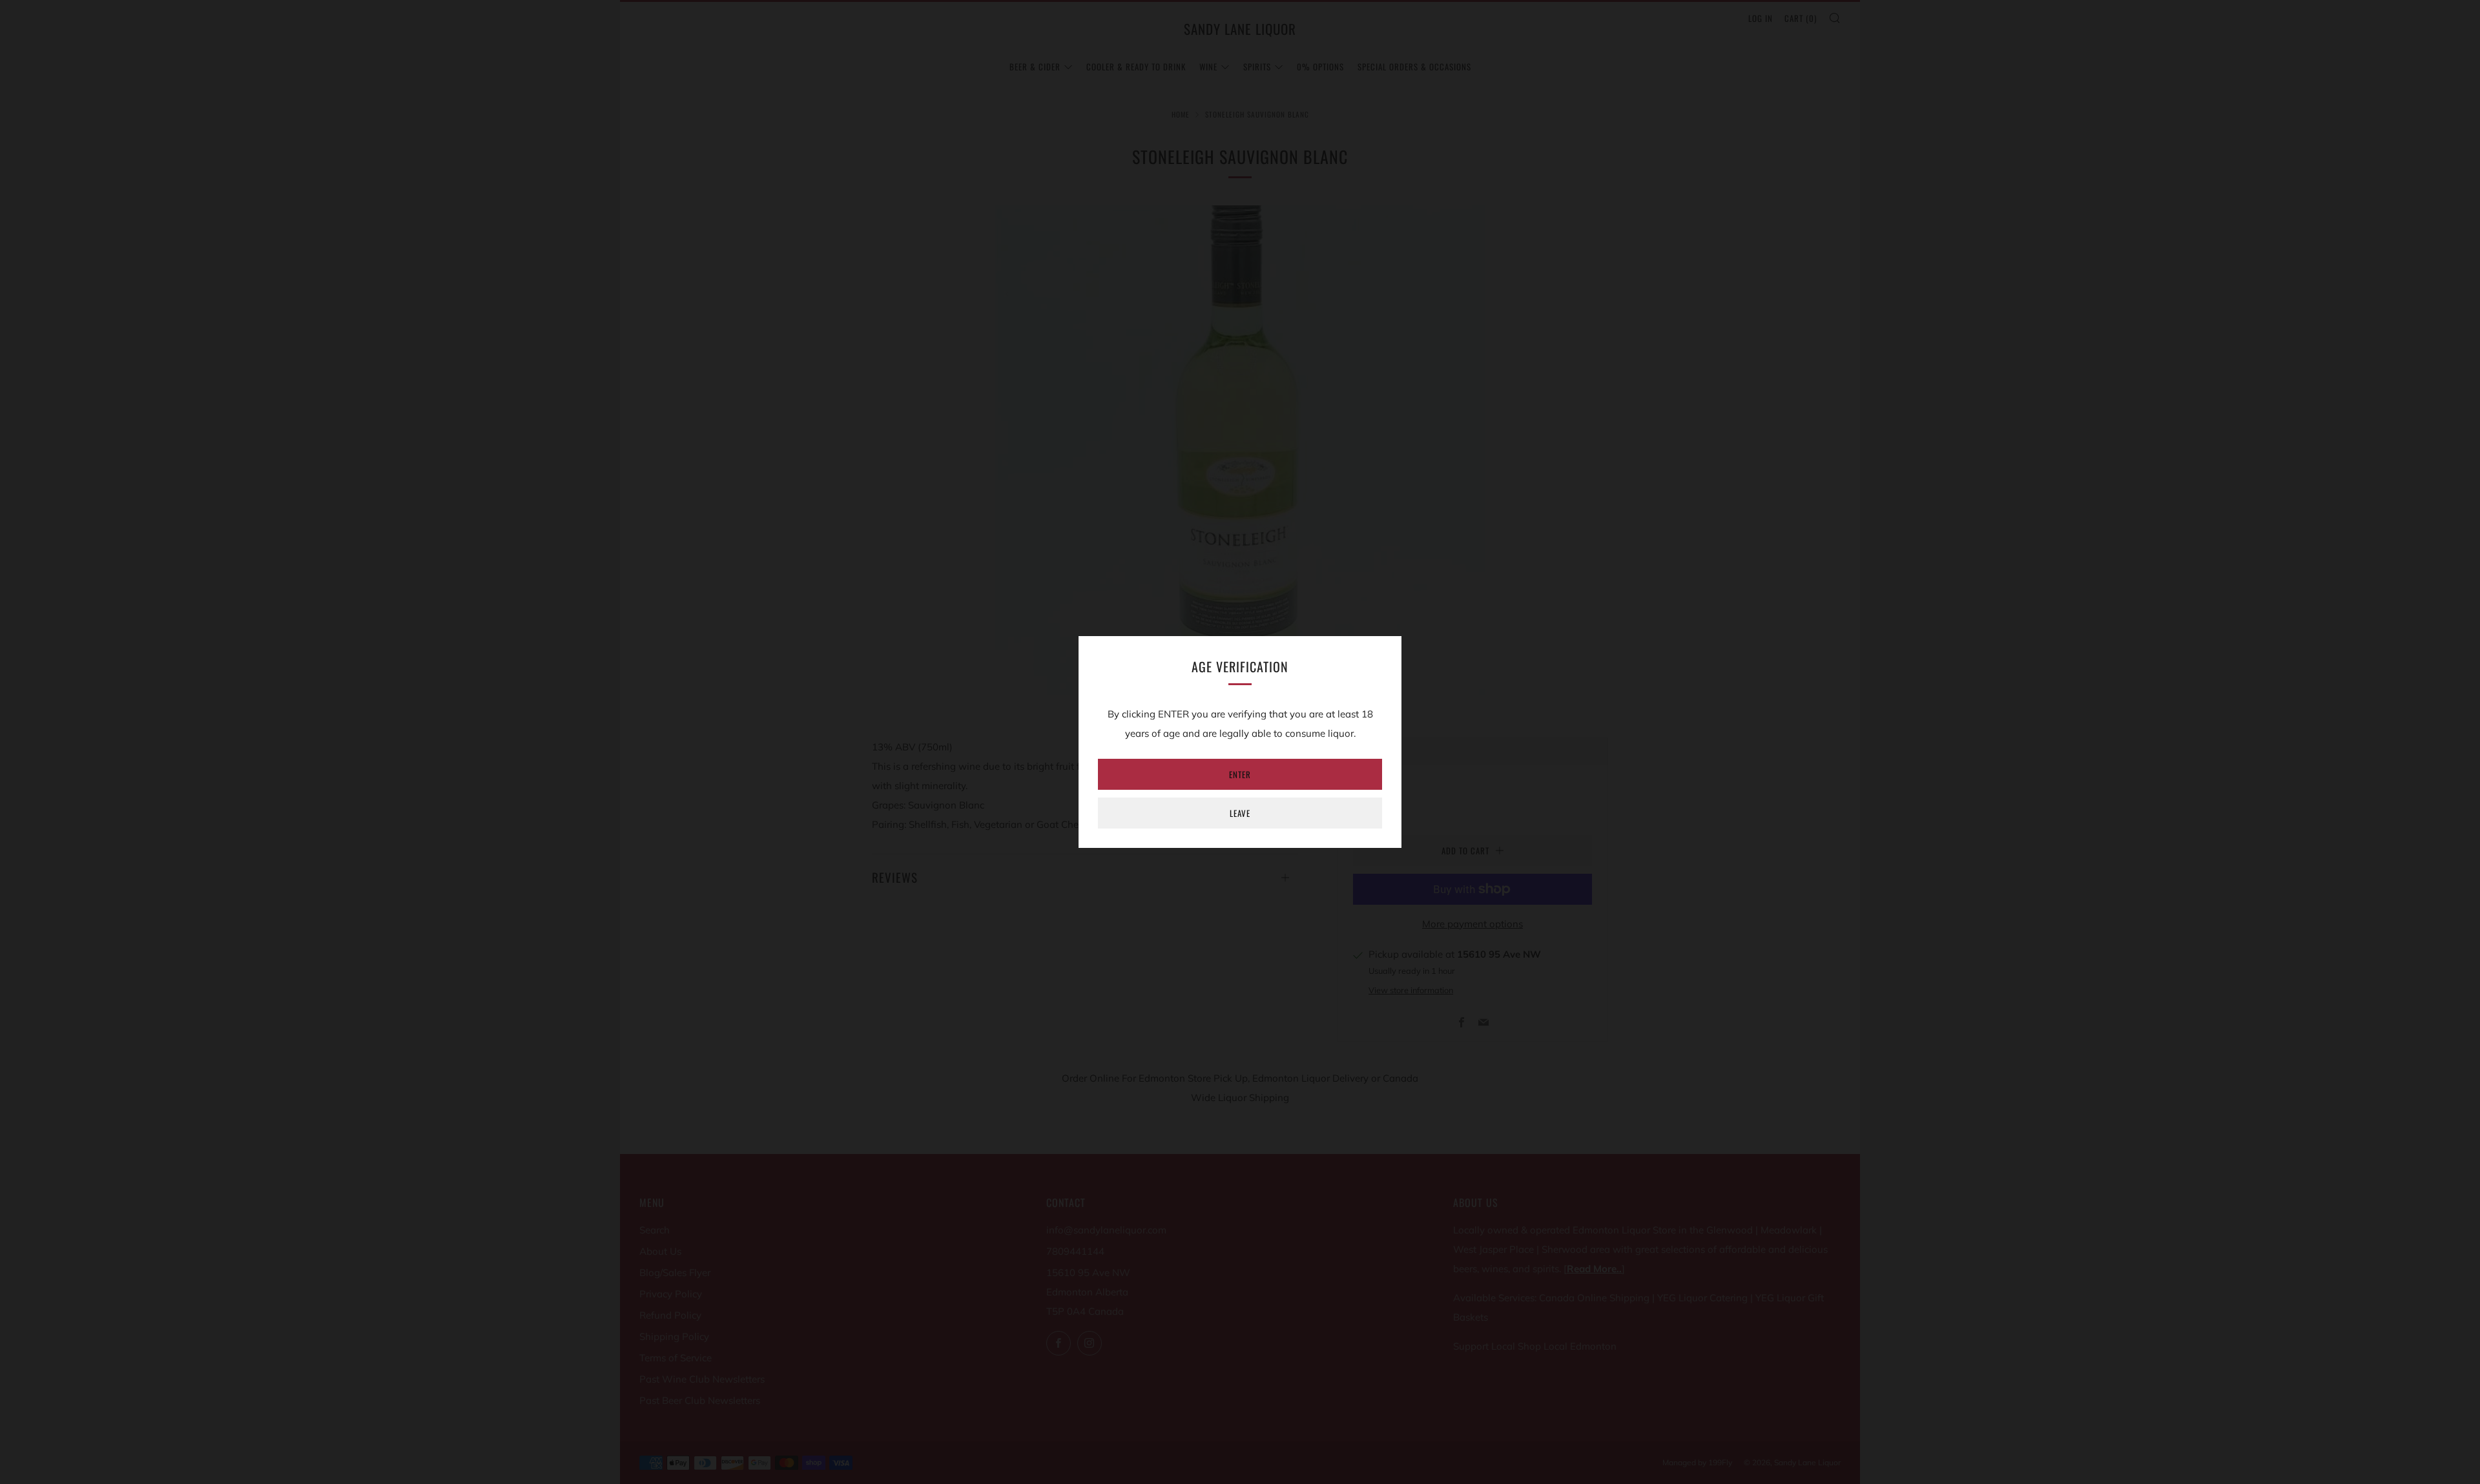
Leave (1240, 813)
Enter (1240, 774)
